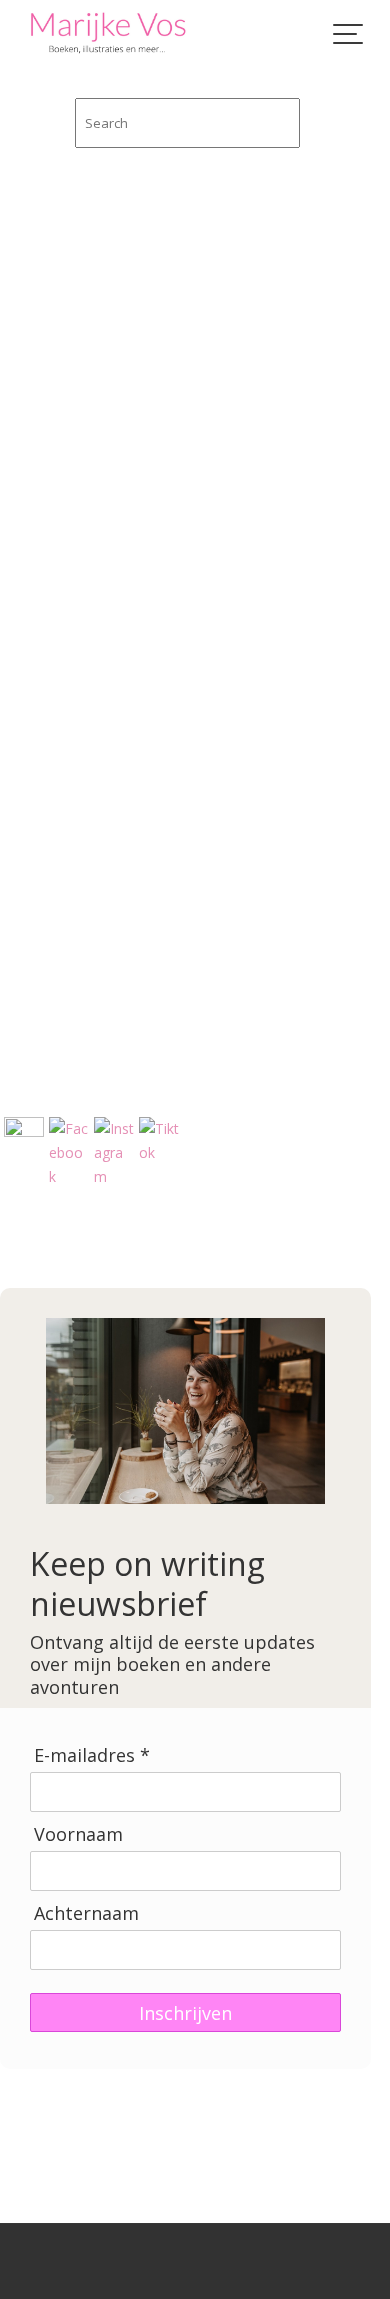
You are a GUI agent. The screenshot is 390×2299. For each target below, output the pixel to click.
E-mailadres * (92, 1755)
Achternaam (86, 1913)
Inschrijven (185, 2013)
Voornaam (78, 1834)
